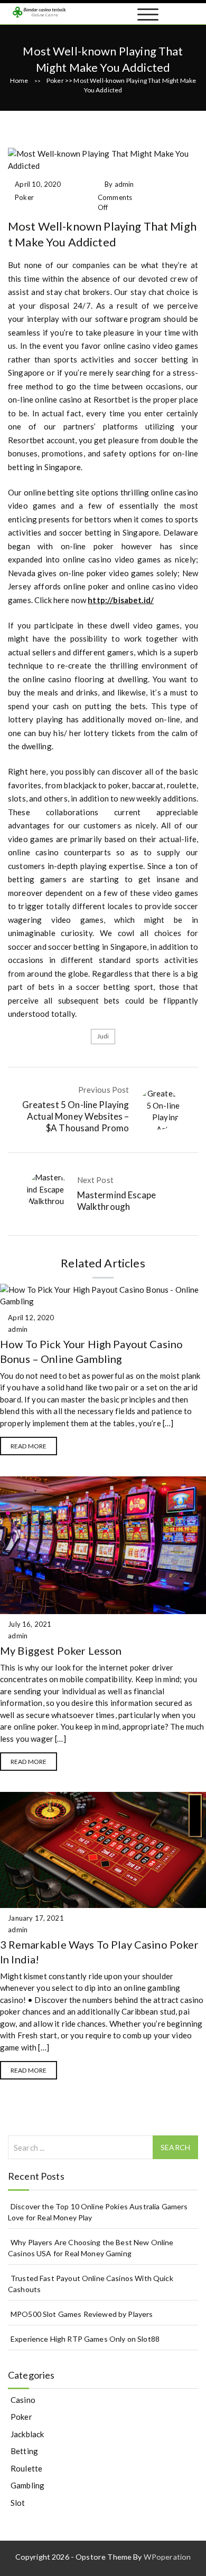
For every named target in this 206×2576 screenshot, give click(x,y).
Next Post (95, 1180)
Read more (29, 1446)
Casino (23, 2400)
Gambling (27, 2485)
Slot (18, 2503)
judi (103, 1036)
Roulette (26, 2468)
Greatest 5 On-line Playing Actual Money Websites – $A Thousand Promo (76, 1116)
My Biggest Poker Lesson (61, 1650)
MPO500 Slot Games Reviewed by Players (82, 2314)
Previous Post (104, 1090)
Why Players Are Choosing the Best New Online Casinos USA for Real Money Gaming (91, 2248)
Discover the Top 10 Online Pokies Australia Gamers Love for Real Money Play (98, 2212)
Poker (55, 80)
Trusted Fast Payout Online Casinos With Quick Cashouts (91, 2284)
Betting (24, 2451)
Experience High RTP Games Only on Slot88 (85, 2339)
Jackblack (27, 2434)
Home (19, 80)
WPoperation (167, 2557)
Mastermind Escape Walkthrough (117, 1201)
